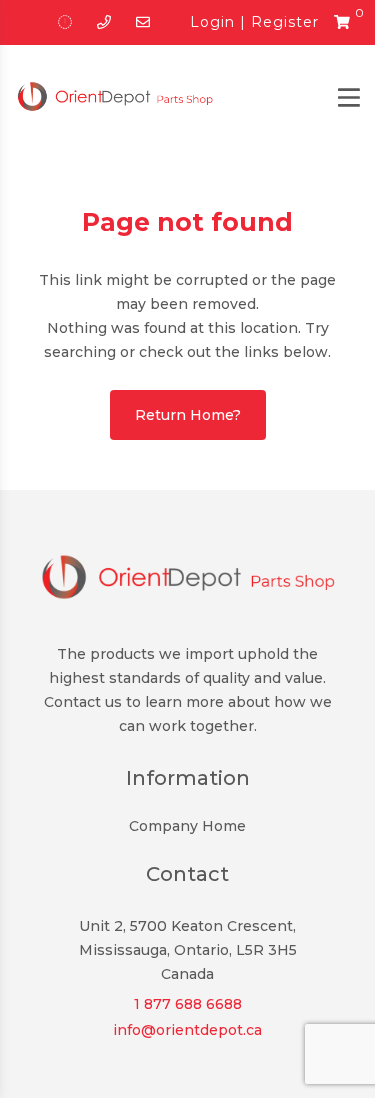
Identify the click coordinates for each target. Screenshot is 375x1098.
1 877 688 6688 (188, 1004)
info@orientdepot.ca (187, 1030)
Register (285, 22)
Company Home (187, 826)
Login (212, 22)
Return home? (188, 415)
